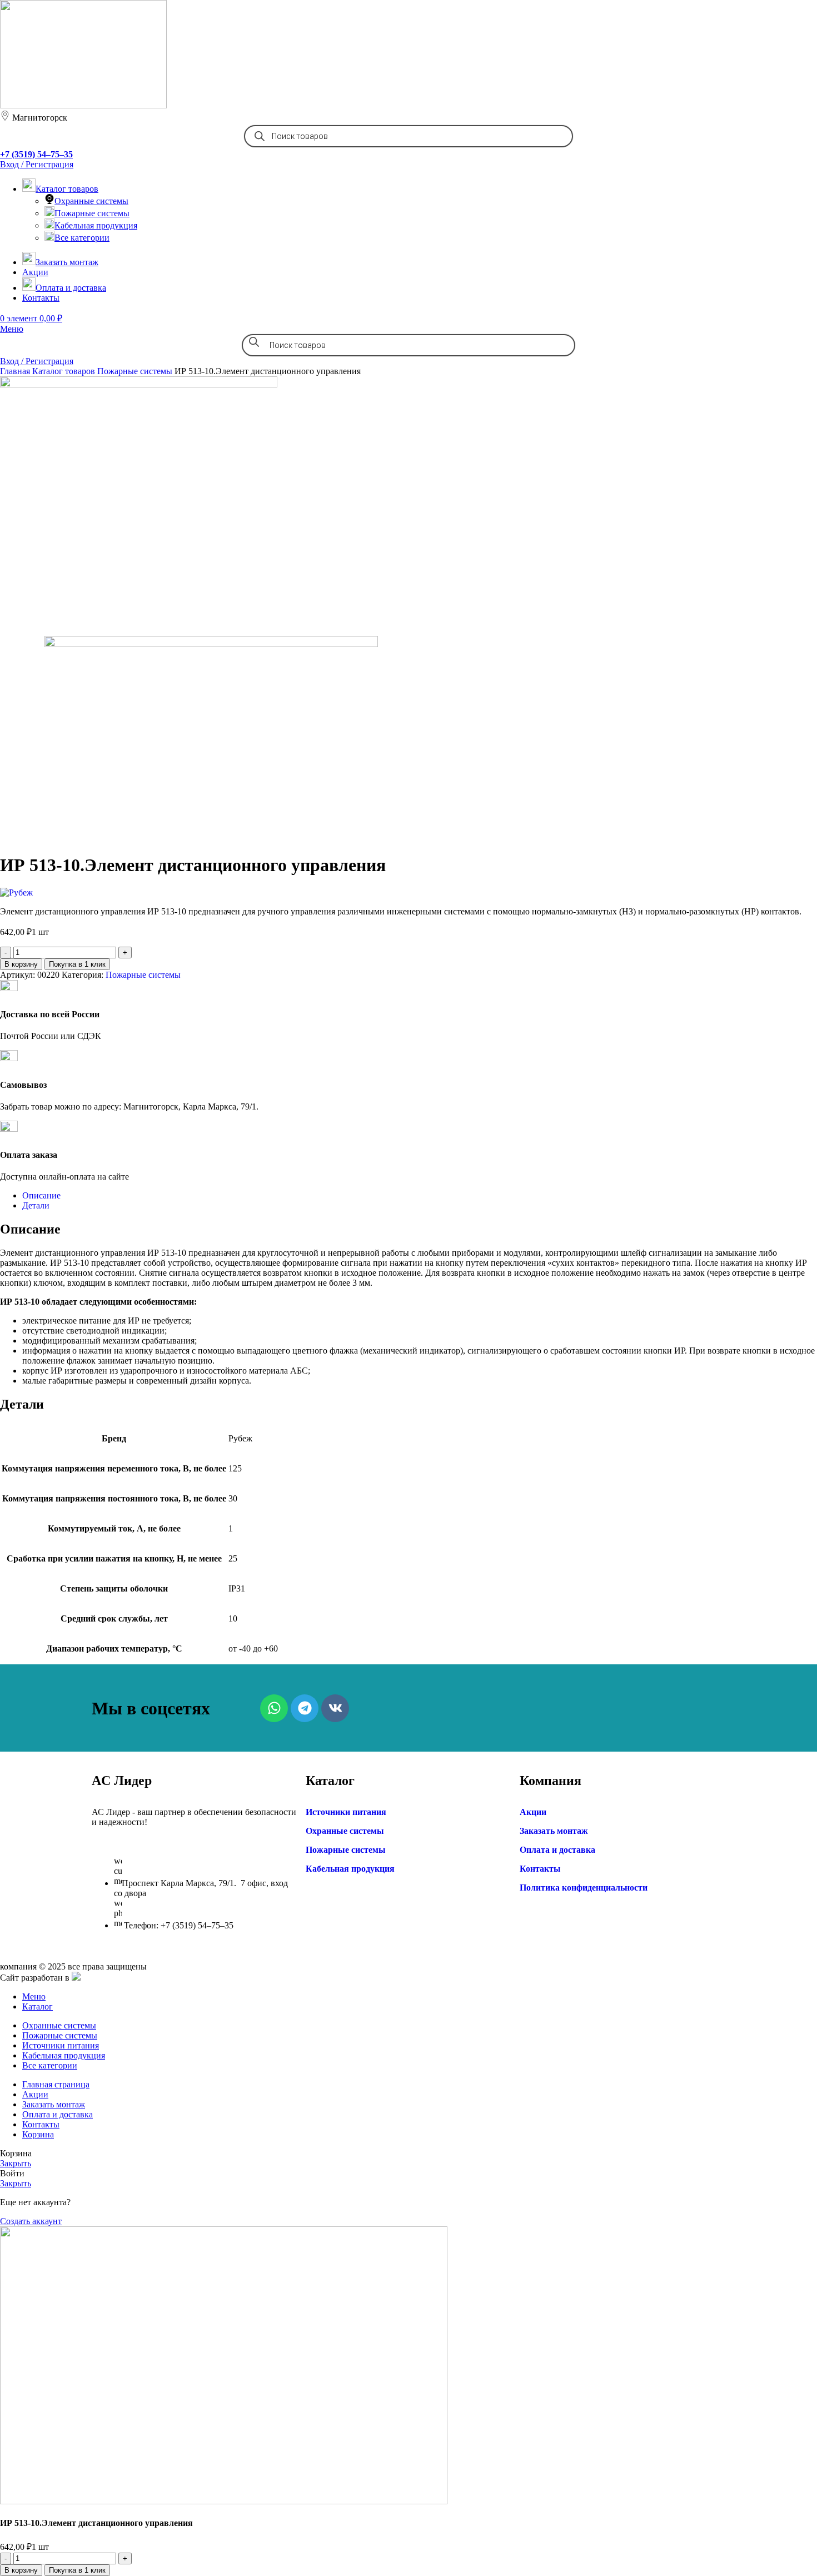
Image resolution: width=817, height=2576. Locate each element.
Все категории (82, 238)
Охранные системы (91, 201)
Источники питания (346, 1812)
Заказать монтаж (554, 1831)
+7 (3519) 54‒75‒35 (36, 154)
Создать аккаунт (31, 2221)
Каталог (330, 1781)
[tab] (420, 1196)
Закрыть (16, 2163)
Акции (533, 1812)
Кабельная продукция (96, 225)
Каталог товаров (65, 371)
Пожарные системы (92, 213)
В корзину (21, 964)
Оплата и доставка (557, 1850)
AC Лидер (122, 1781)
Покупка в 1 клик (77, 964)
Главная (16, 371)
